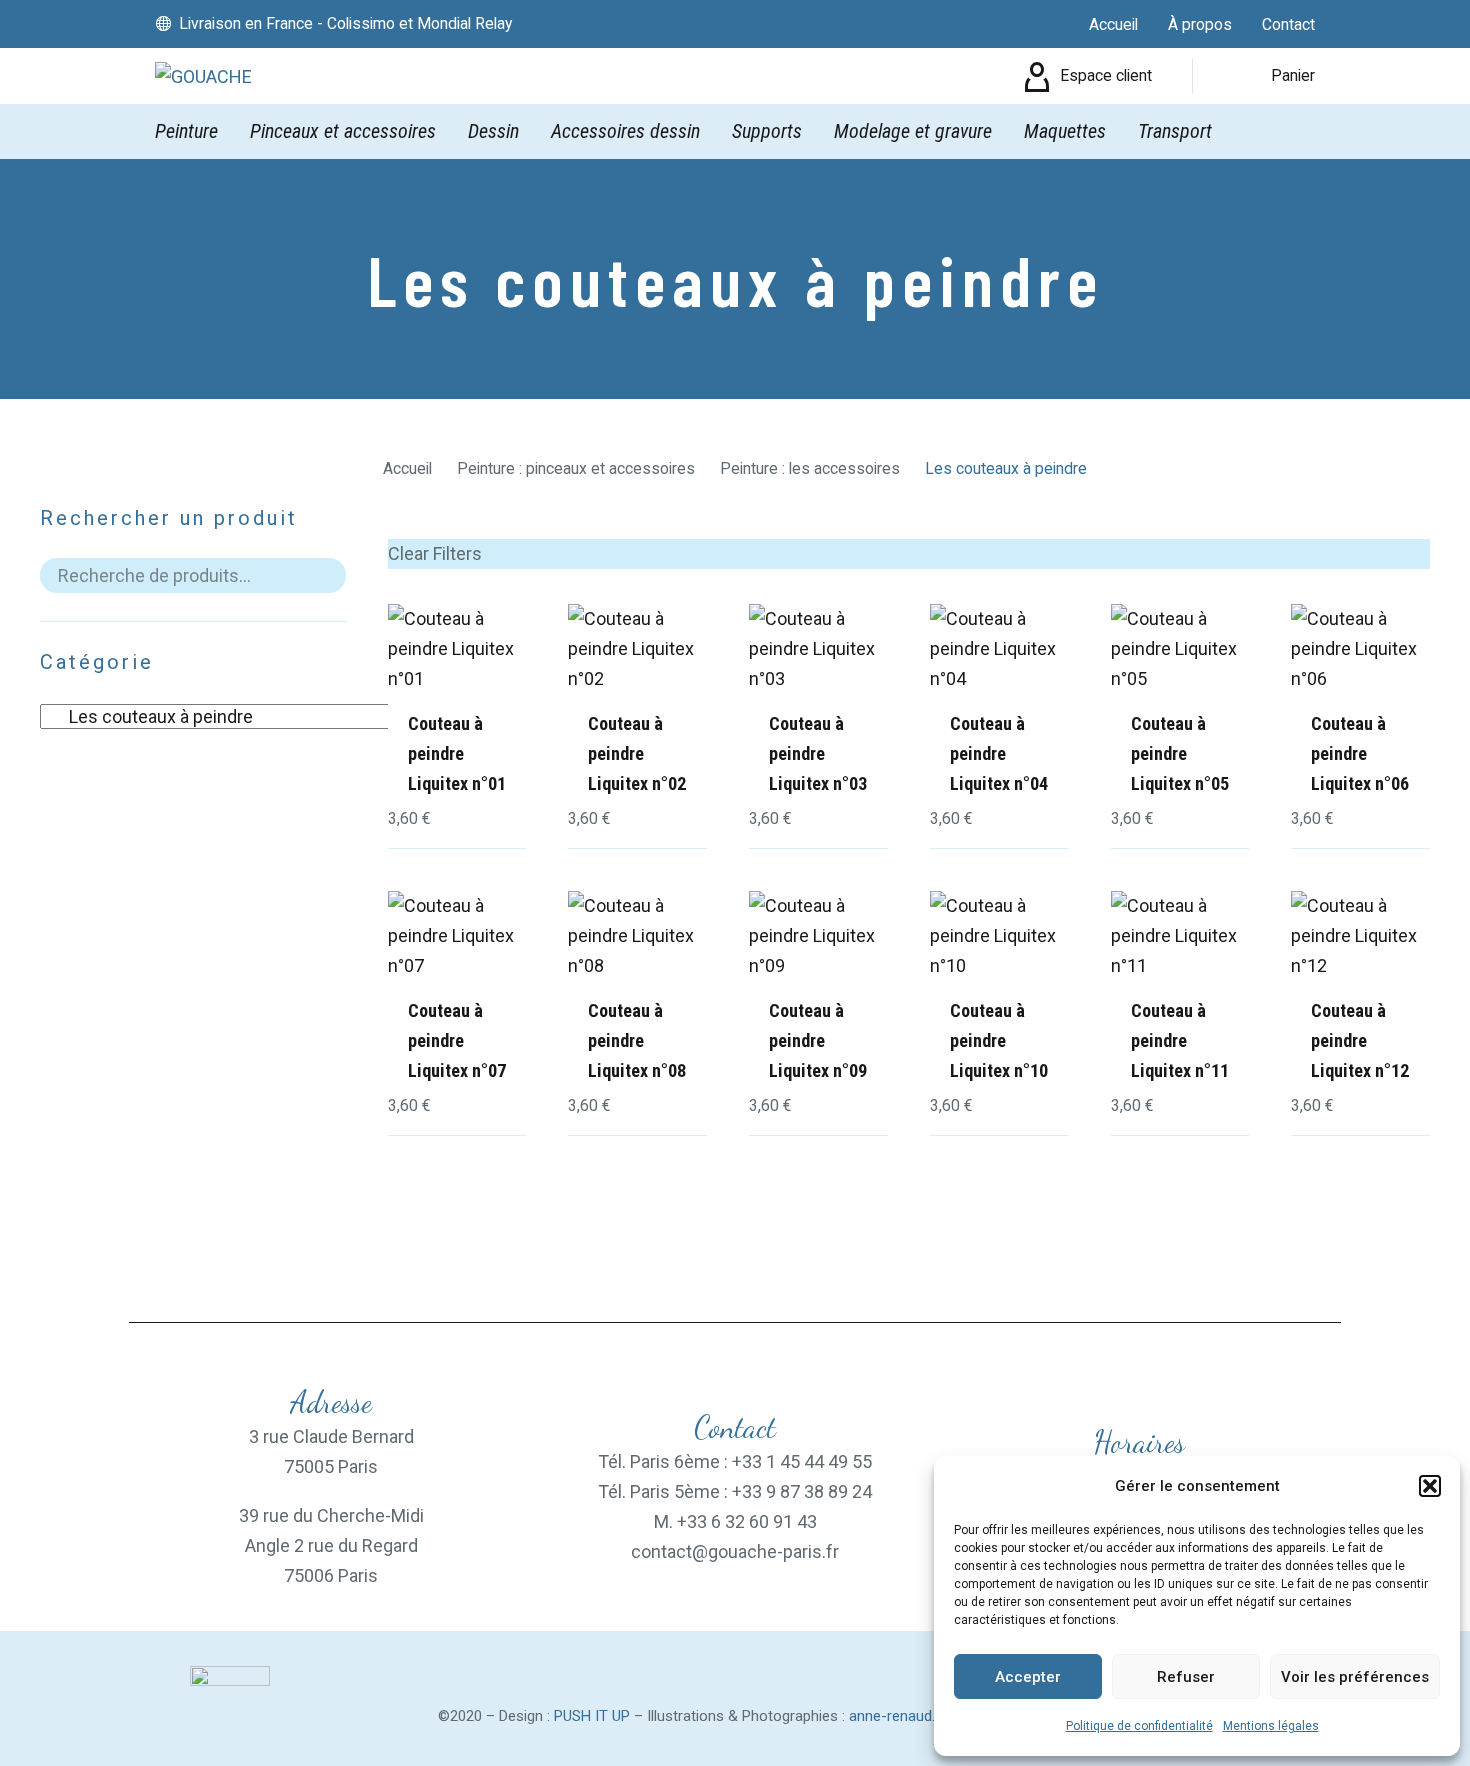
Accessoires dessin (625, 131)
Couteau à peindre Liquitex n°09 (818, 1040)
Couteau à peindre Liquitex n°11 (1180, 1040)
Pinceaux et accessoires (343, 131)
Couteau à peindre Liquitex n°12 (1360, 1040)
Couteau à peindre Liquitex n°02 (637, 753)
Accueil (407, 468)
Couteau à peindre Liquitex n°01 (457, 753)
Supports (767, 131)
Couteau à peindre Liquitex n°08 (637, 1040)
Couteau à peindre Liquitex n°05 (1180, 753)
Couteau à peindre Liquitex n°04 (999, 753)
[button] (1430, 1486)
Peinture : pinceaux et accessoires (576, 468)
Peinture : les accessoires (810, 468)
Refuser (1186, 1677)
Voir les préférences (1355, 1677)
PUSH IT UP (592, 1716)
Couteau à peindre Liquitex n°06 (1360, 753)
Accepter (1028, 1677)
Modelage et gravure (913, 131)
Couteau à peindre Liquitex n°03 (818, 753)
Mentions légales (1271, 1726)
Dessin (493, 131)
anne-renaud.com (907, 1716)
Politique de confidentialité (1139, 1726)
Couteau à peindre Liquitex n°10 (999, 1040)
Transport (1175, 131)
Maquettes (1065, 131)
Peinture (186, 131)
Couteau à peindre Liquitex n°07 (457, 1040)
